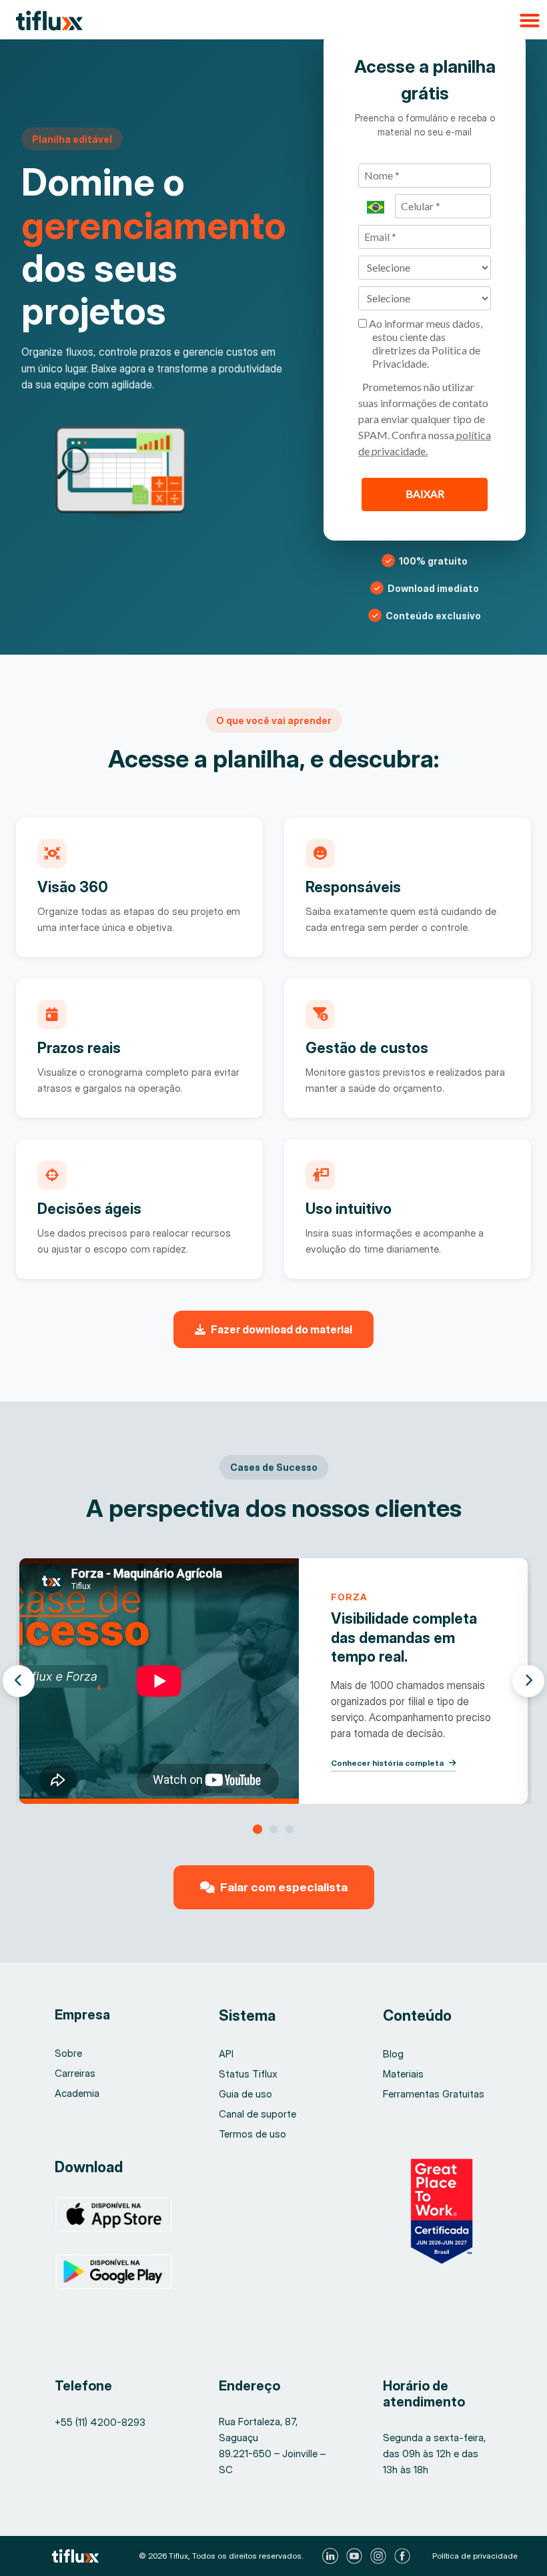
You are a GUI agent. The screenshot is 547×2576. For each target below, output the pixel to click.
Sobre (68, 2053)
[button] (273, 20)
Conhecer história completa (387, 1763)
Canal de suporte (257, 2114)
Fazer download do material (282, 1329)
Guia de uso (245, 2094)
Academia (77, 2093)
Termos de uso (252, 2134)
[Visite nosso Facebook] (404, 2556)
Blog (393, 2054)
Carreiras (75, 2073)
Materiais (403, 2074)
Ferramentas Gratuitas (434, 2094)
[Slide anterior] (19, 1681)
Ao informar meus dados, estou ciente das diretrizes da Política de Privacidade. (425, 343)
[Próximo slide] (528, 1681)
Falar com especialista (284, 1887)
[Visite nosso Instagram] (380, 2556)
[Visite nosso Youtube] (356, 2556)
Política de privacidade (475, 2556)
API (226, 2054)
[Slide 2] (273, 1829)
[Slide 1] (257, 1829)
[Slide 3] (290, 1829)
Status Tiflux (248, 2074)
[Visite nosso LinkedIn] (332, 2556)
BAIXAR (425, 494)
